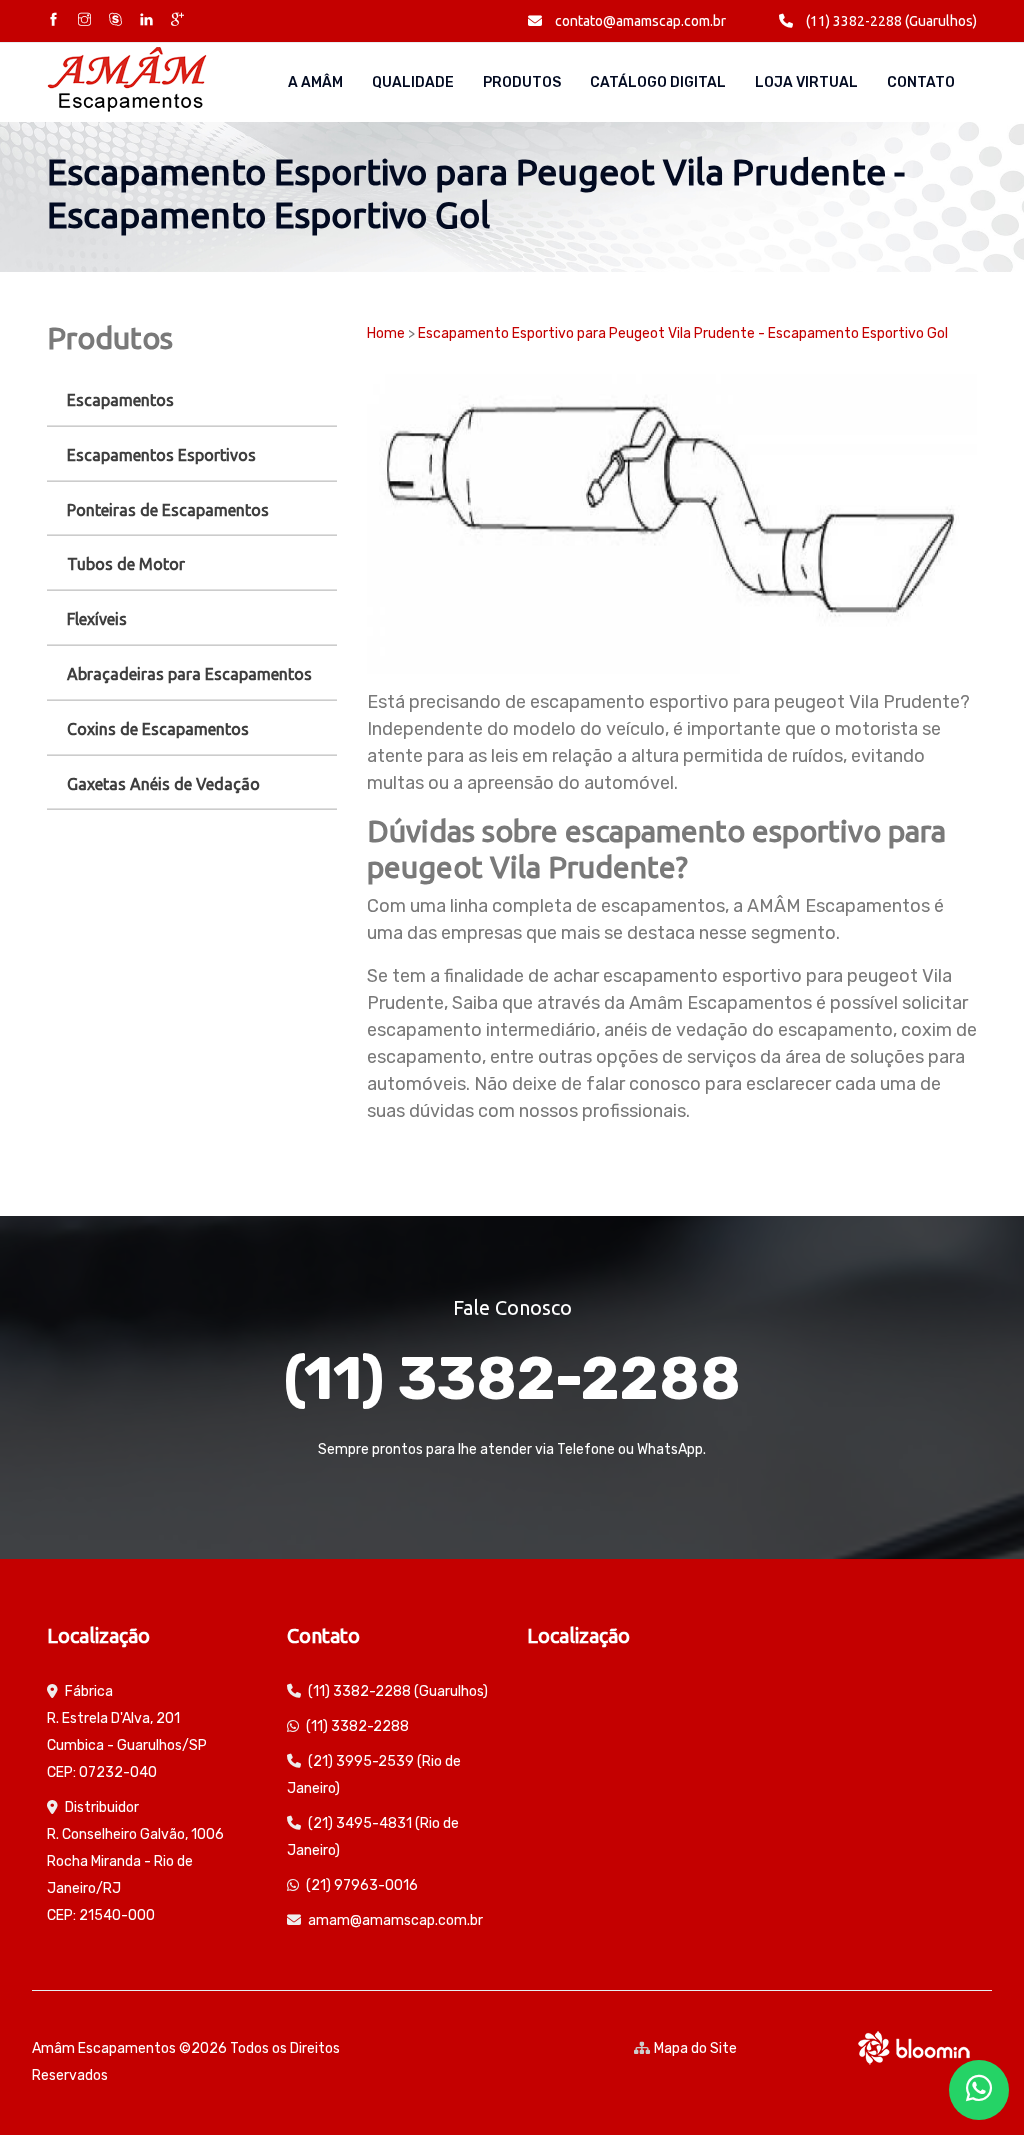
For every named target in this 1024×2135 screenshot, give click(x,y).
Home (386, 333)
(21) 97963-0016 (362, 1885)
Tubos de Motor (126, 564)
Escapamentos (120, 400)
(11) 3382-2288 (512, 1378)
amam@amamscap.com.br (395, 1920)
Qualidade (413, 82)
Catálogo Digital (658, 82)
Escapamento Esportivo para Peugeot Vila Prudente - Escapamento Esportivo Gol (683, 333)
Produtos (522, 82)
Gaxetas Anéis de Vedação (163, 784)
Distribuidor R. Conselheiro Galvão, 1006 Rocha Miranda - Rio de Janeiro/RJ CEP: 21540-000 (135, 1861)
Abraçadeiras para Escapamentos (189, 674)
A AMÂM (315, 82)
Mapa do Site (695, 2048)
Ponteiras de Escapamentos (168, 510)
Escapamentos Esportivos (161, 455)
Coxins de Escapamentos (158, 729)
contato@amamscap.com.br (639, 21)
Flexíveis (97, 619)
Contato (921, 82)
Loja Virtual (806, 82)
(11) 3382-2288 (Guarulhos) (890, 21)
